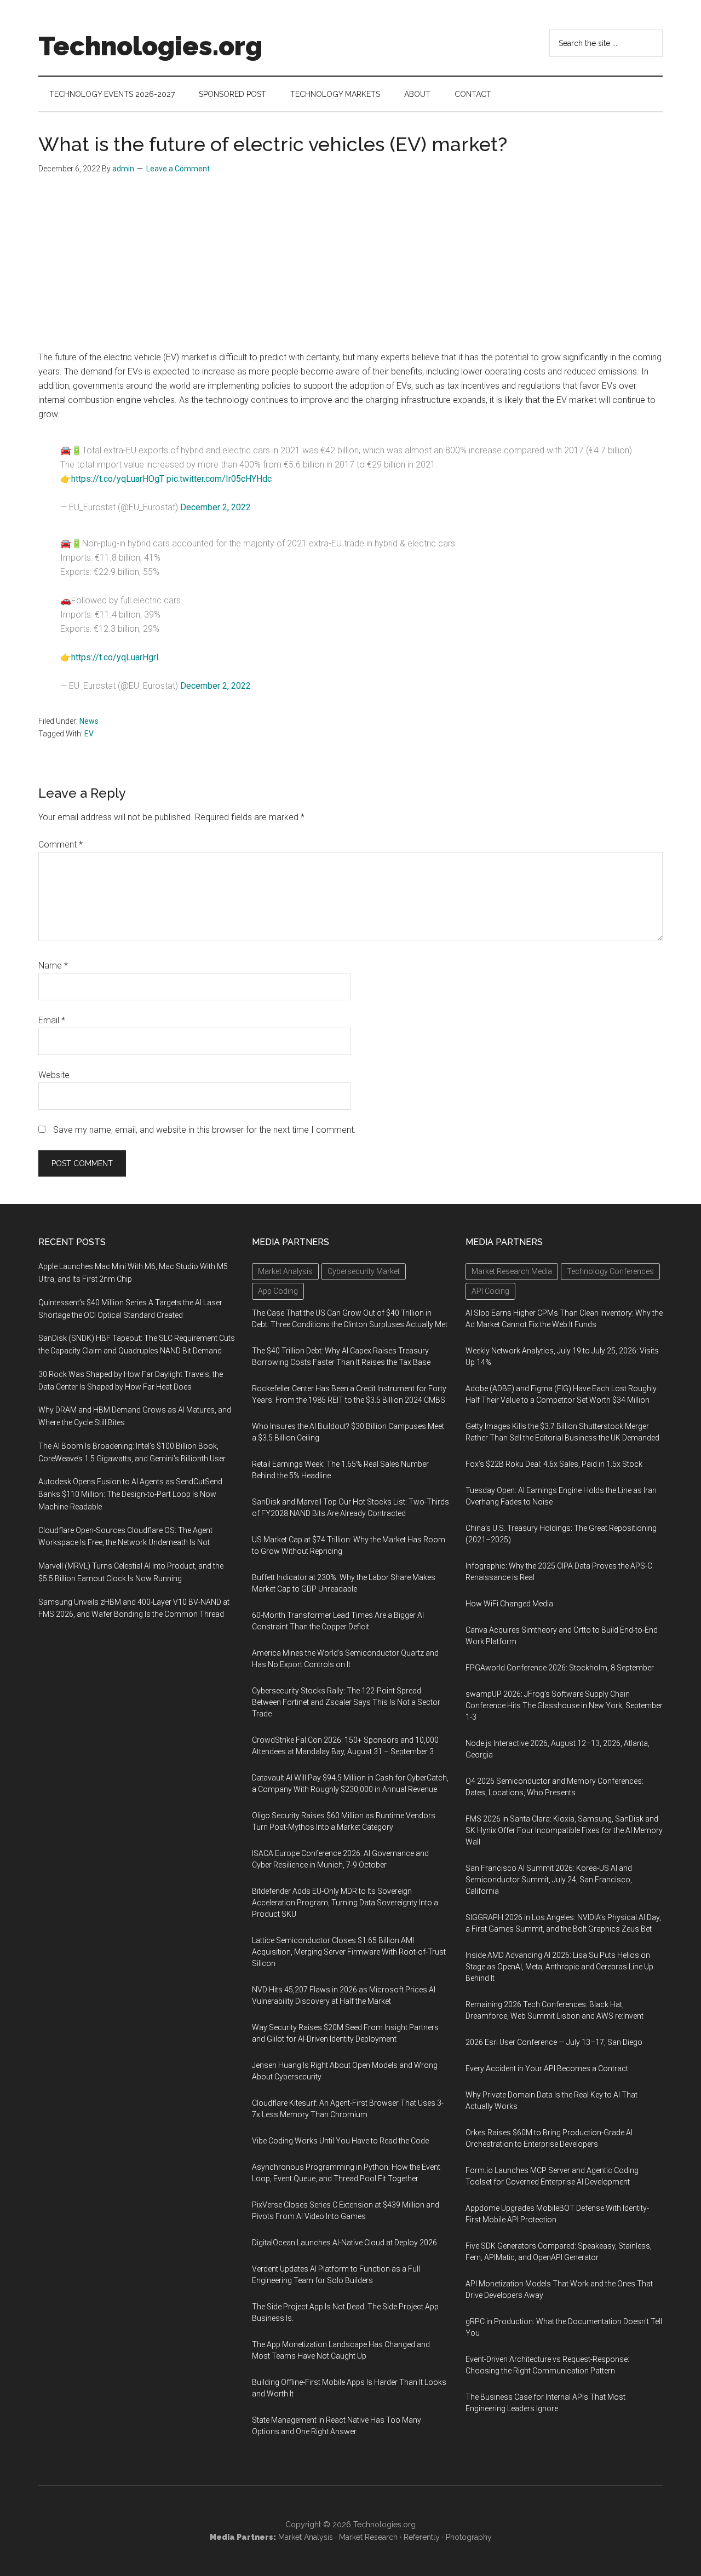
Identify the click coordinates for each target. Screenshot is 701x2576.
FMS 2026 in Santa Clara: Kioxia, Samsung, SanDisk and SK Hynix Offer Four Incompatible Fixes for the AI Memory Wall (564, 1830)
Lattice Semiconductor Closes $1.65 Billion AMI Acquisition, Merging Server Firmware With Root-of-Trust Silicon (349, 1952)
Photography (469, 2537)
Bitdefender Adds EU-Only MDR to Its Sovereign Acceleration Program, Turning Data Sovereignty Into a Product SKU (345, 1903)
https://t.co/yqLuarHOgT (118, 479)
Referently (422, 2537)
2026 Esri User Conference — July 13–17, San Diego (554, 2042)
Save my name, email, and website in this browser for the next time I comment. (205, 1130)
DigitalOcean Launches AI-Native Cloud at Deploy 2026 (344, 2243)
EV (89, 734)
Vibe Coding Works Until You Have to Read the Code (340, 2141)
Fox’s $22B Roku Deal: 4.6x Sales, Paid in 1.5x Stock (554, 1464)
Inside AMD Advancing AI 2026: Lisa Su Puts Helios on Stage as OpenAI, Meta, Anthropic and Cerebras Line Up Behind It (559, 1967)
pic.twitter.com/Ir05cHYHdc (219, 479)
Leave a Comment (178, 169)
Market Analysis (306, 2537)
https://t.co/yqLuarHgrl (115, 657)
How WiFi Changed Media (509, 1604)
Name (53, 966)
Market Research (368, 2537)
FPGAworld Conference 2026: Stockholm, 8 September (560, 1668)
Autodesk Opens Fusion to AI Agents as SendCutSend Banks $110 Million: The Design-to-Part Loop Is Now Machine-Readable (130, 1494)
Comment (61, 845)
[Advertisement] (350, 268)
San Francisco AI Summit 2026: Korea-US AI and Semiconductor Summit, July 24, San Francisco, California (549, 1880)
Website (54, 1075)
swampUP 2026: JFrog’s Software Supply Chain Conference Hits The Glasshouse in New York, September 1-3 (564, 1705)
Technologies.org (150, 46)
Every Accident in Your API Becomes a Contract (547, 2068)
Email (52, 1020)
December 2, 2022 (216, 507)
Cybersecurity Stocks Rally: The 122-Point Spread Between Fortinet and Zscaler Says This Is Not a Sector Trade (346, 1702)
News (89, 721)
